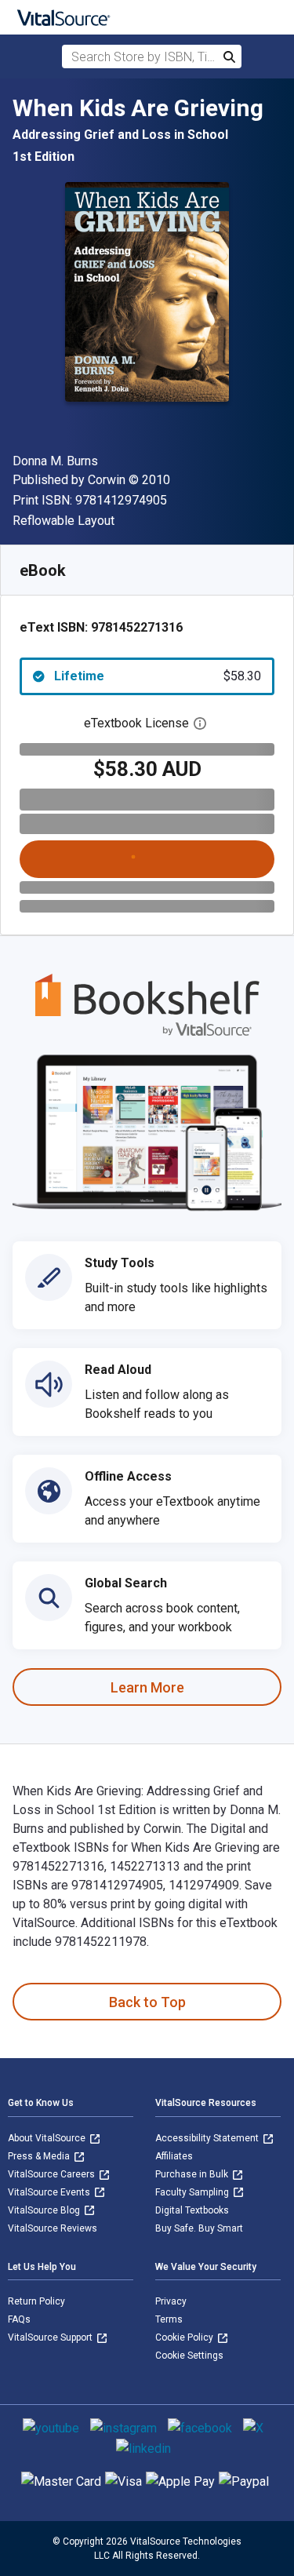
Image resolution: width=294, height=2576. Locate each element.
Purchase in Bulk (193, 2174)
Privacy (171, 2301)
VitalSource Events (50, 2192)
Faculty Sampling (193, 2192)
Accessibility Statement (208, 2138)
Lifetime (158, 676)
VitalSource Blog (45, 2210)
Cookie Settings (189, 2356)
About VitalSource (48, 2138)
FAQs (19, 2319)
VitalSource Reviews (53, 2228)
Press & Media (40, 2156)
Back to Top (147, 2002)
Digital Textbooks (192, 2210)
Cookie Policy (185, 2337)
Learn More (147, 1687)
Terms (169, 2319)
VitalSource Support (51, 2337)
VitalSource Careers (53, 2174)
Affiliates (174, 2156)
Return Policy (36, 2301)
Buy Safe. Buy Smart (199, 2228)
